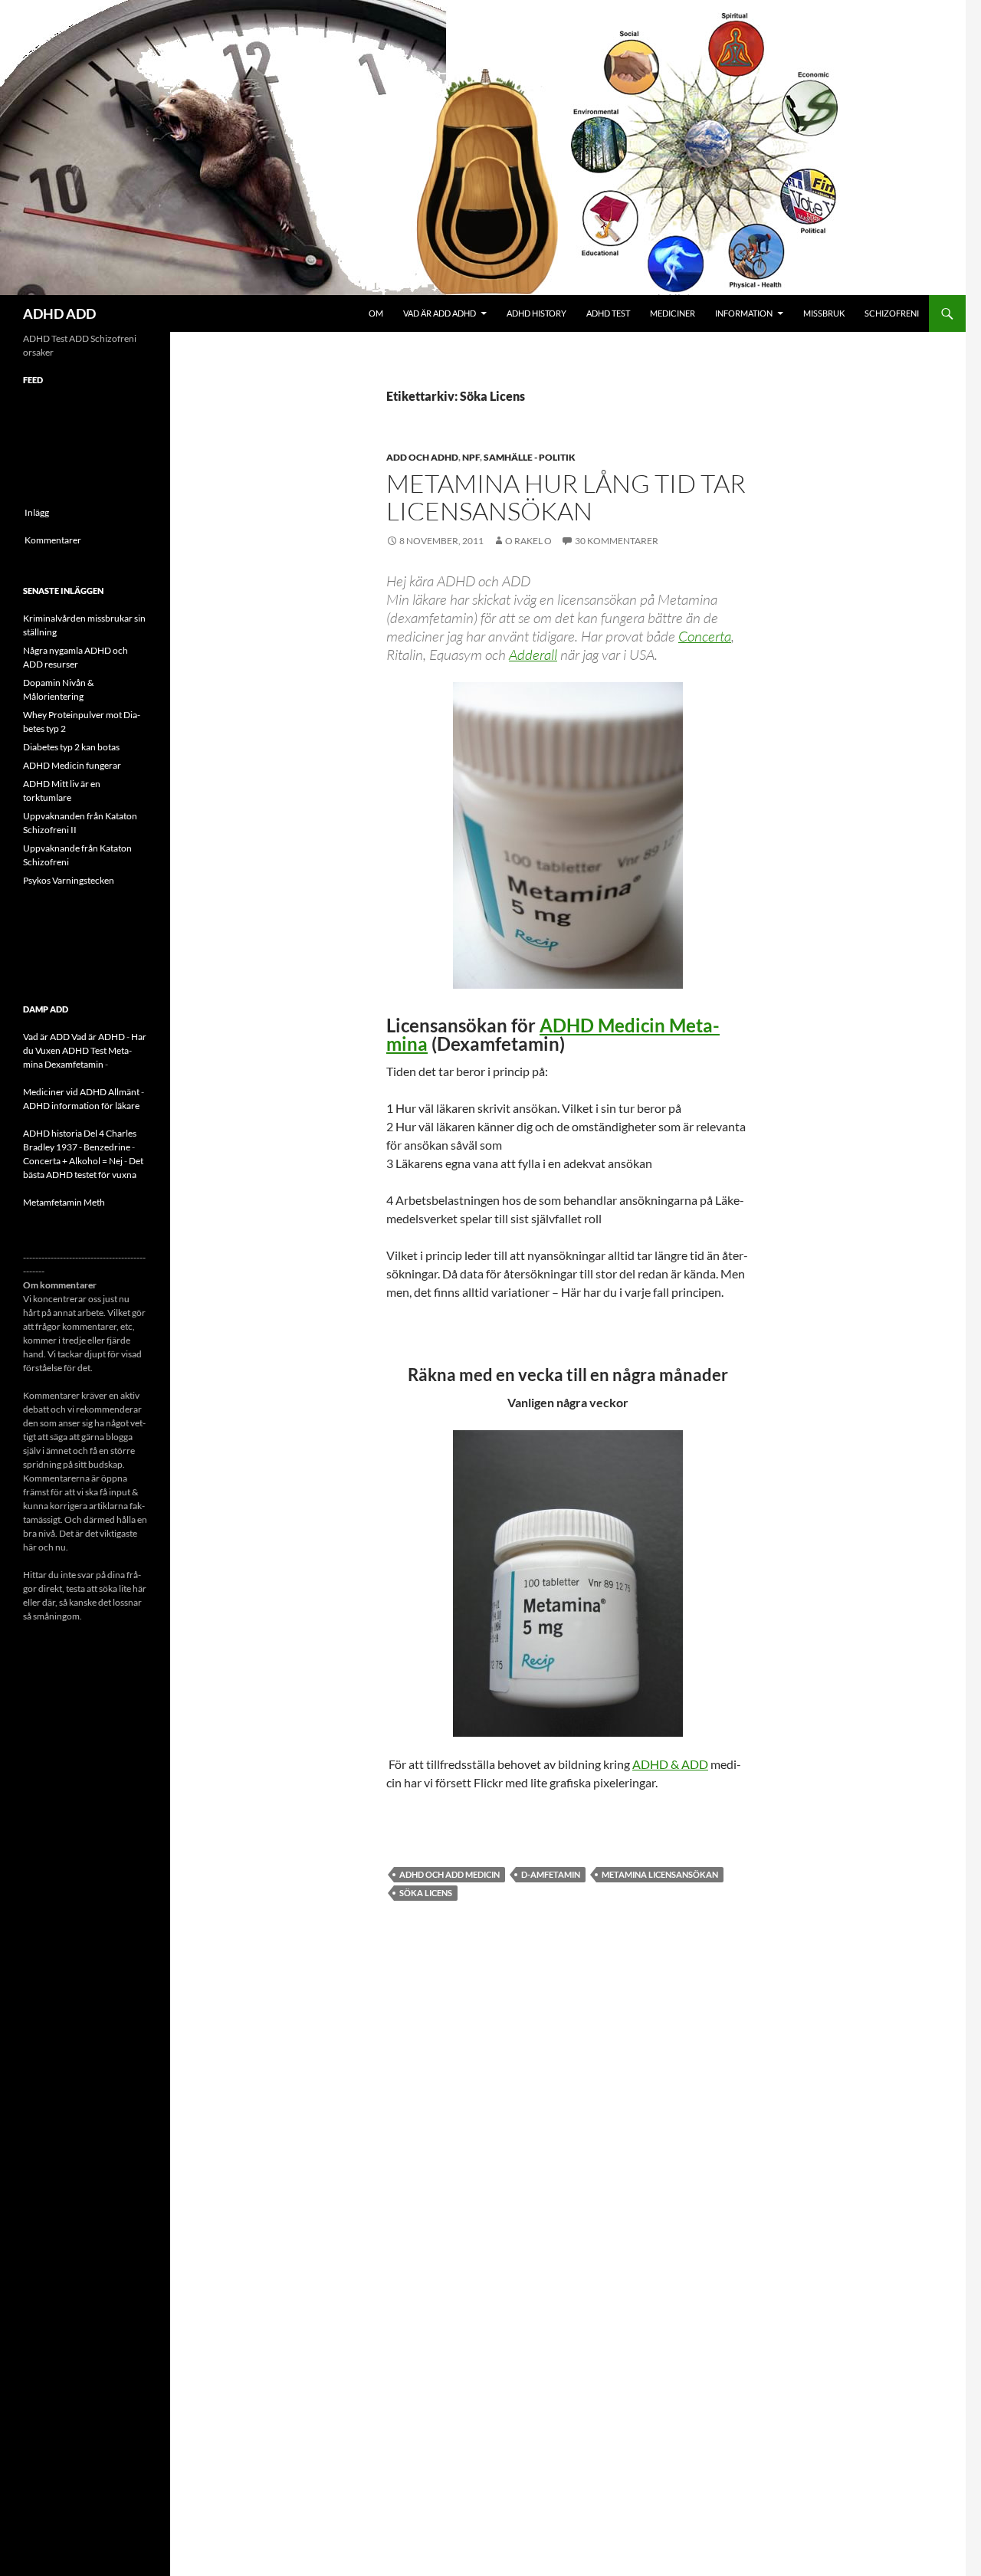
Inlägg (37, 512)
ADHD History (536, 313)
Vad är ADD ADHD (440, 313)
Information (744, 313)
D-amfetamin (551, 1874)
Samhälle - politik (530, 457)
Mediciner (673, 313)
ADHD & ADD (670, 1764)
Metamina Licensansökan (660, 1874)
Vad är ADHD (98, 1037)
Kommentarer (53, 540)
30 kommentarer (617, 541)
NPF (471, 457)
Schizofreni (892, 313)
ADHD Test (608, 313)
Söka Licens (426, 1893)
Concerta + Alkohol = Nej (73, 1161)
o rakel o (528, 541)
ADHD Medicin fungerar (72, 765)
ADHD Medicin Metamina (553, 1034)
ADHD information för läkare (81, 1106)
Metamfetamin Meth (64, 1202)
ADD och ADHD (422, 457)
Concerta (705, 636)
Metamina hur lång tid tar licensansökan (566, 497)
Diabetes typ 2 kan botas (71, 747)
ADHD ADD (59, 313)
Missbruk (824, 313)
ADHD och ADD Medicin (449, 1874)
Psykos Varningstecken (69, 880)
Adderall (533, 655)
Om (376, 313)
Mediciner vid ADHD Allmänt (81, 1092)
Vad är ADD (46, 1037)
